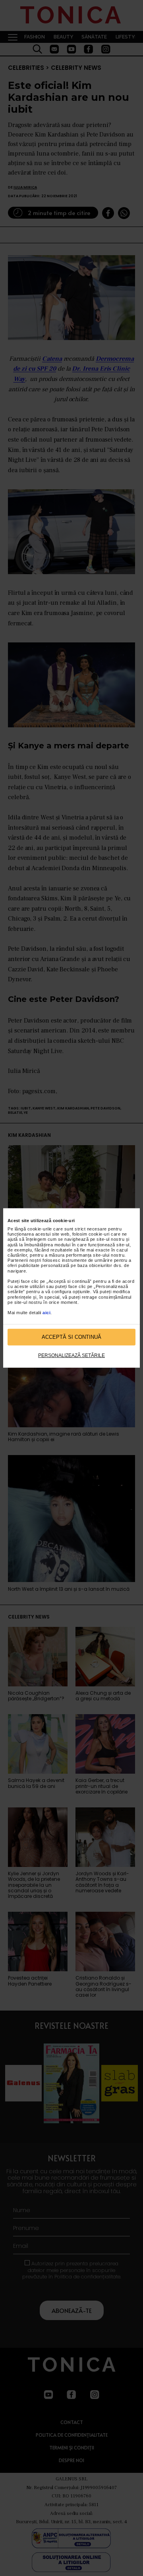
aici (46, 1313)
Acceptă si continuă (71, 1337)
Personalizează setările (71, 1355)
